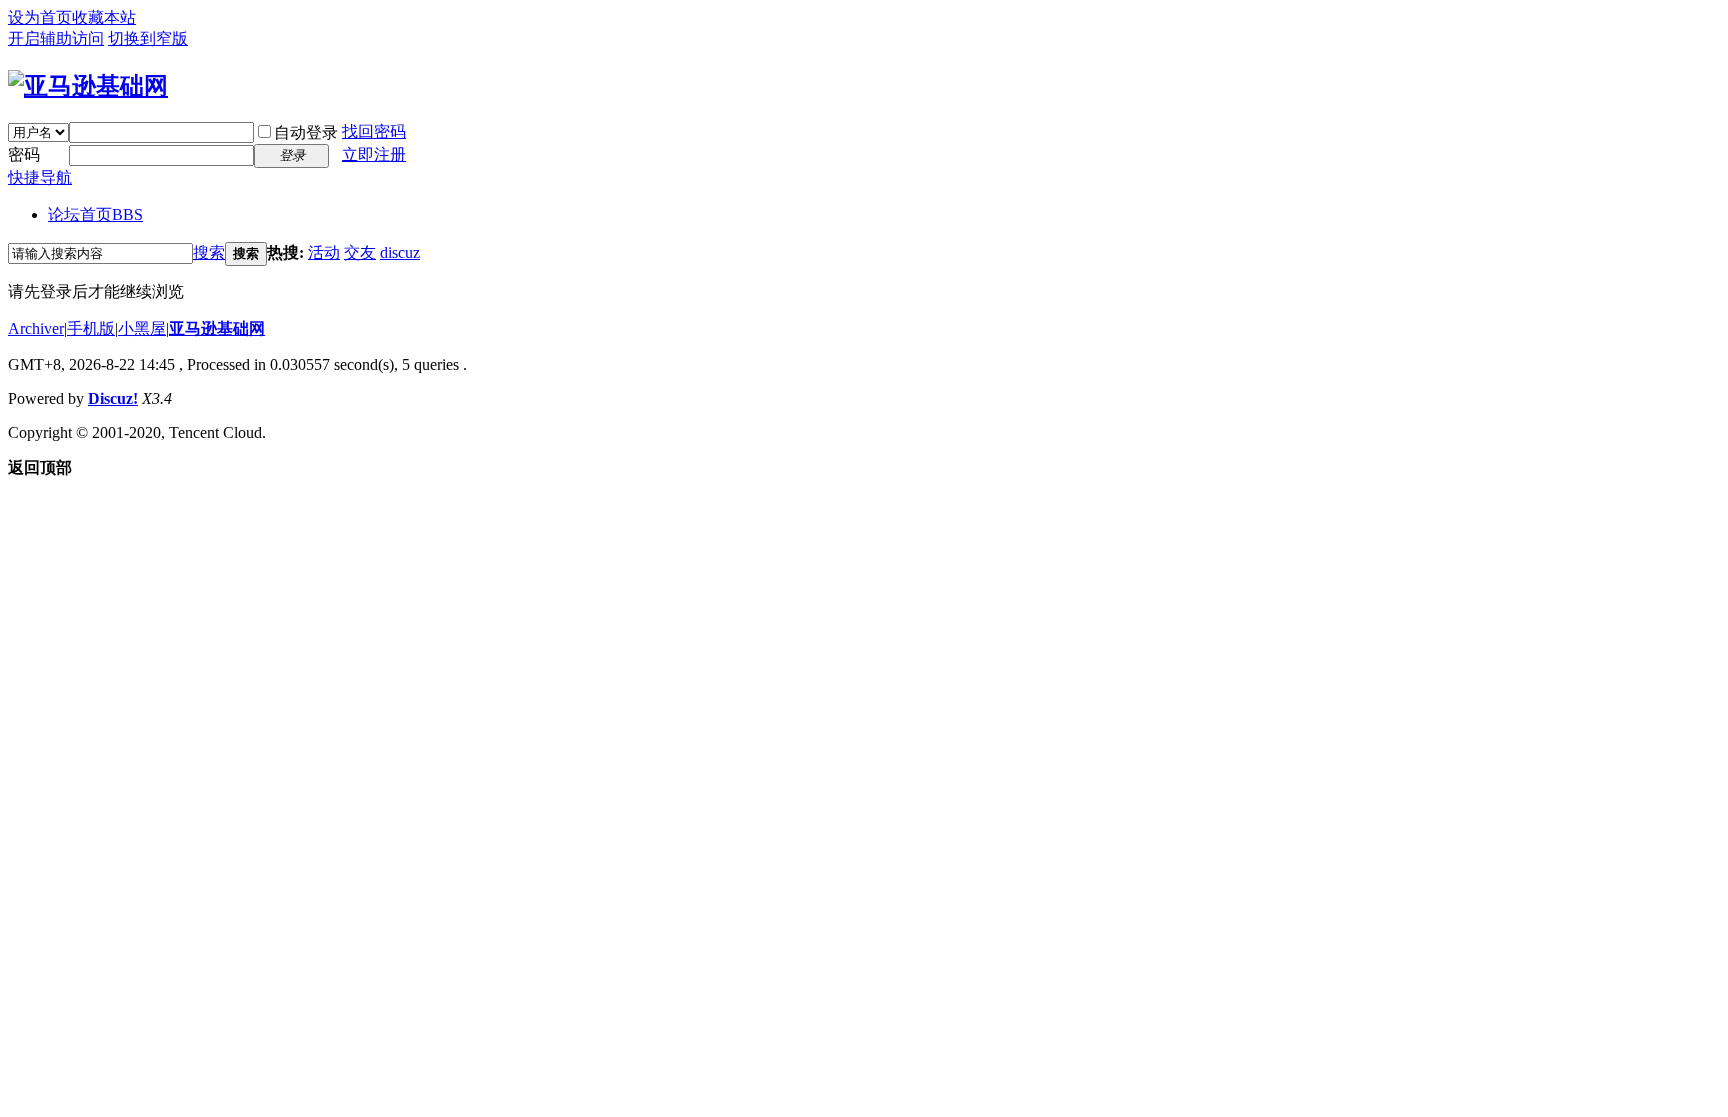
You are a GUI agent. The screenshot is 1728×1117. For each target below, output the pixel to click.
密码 (24, 154)
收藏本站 (104, 17)
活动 (324, 252)
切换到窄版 (148, 38)
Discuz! (113, 398)
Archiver (36, 328)
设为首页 (40, 17)
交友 (360, 252)
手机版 (91, 328)
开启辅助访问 (56, 38)
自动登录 (306, 132)
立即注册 (374, 154)
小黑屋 (142, 328)
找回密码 (374, 131)
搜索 (209, 252)
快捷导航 (40, 177)
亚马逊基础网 (217, 328)
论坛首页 (95, 214)
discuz (400, 252)
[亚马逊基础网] (88, 86)
